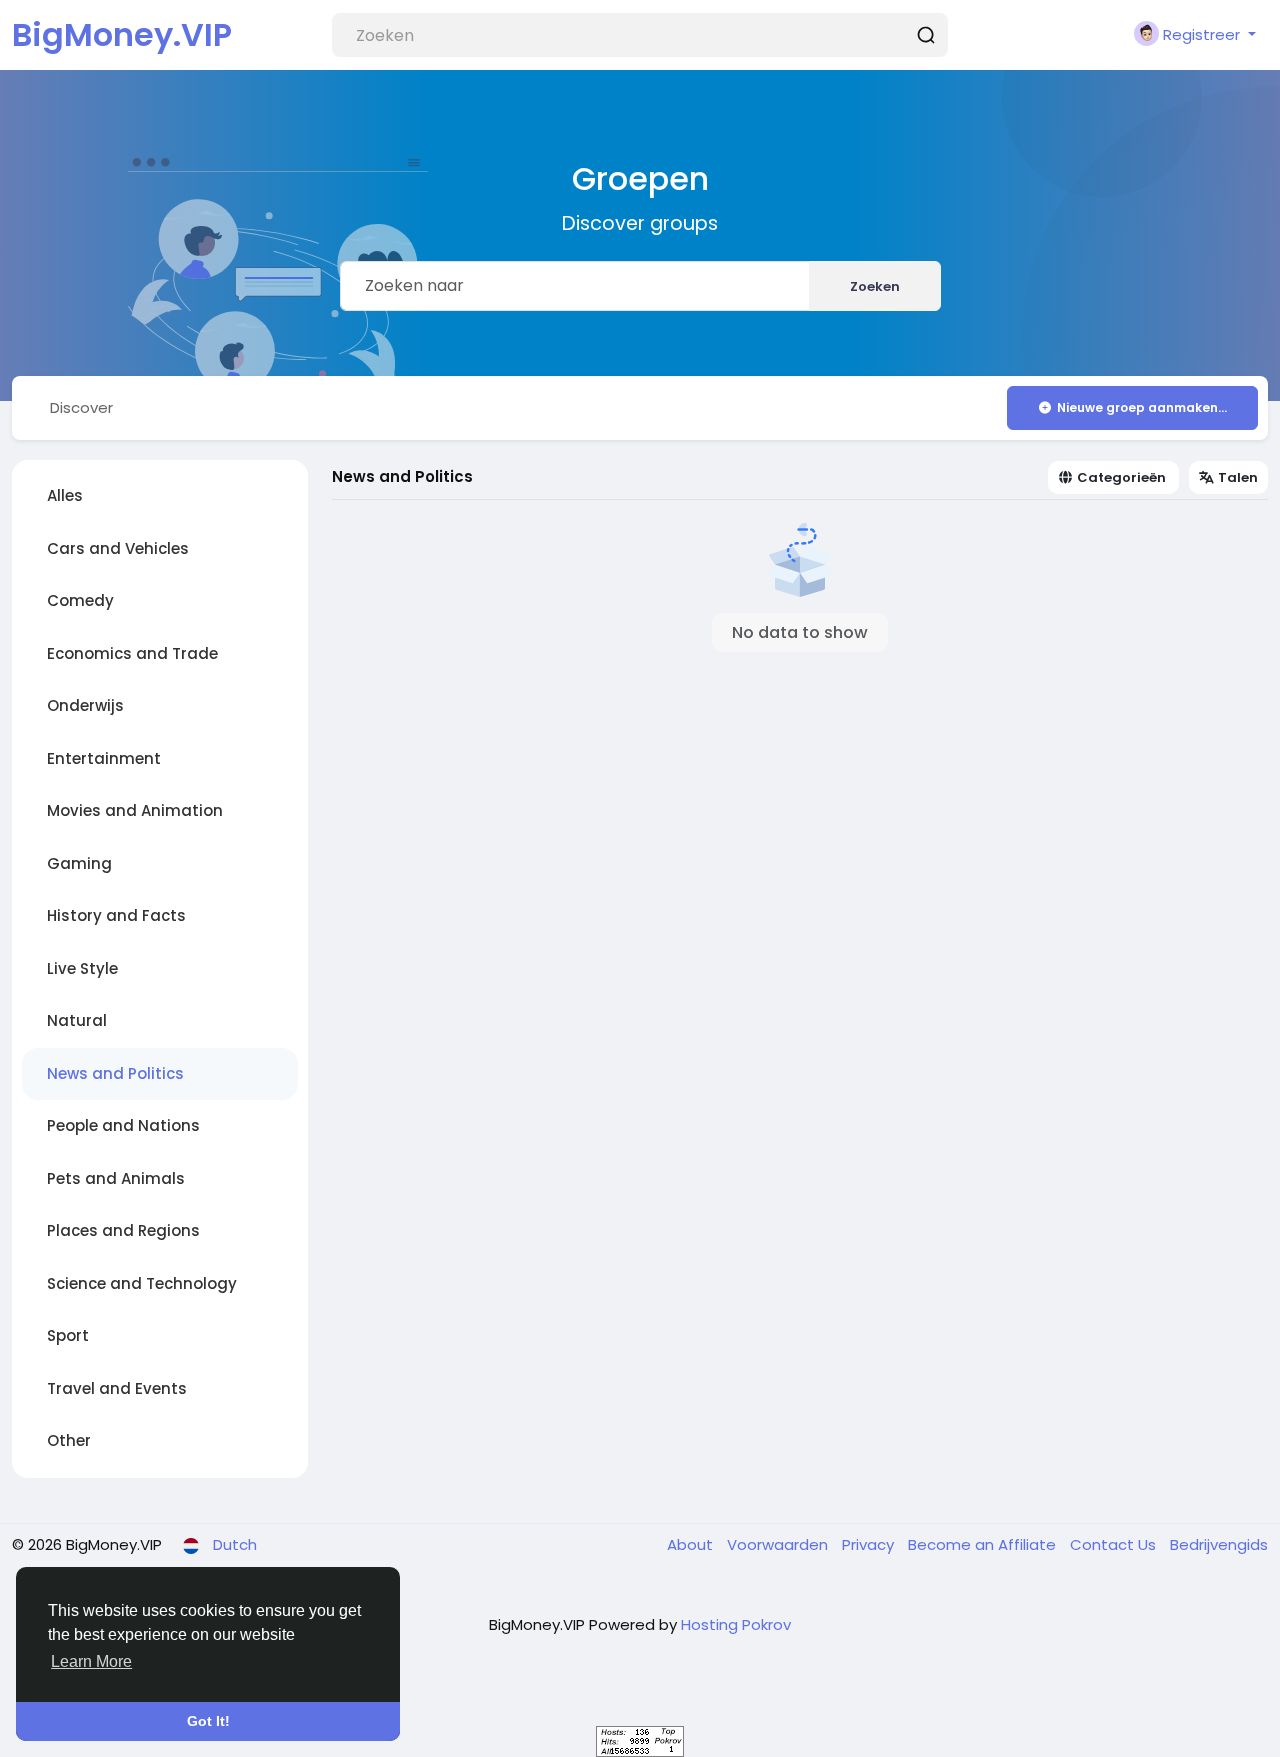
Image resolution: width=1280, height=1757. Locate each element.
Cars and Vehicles (118, 548)
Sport (68, 1335)
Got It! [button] (208, 1721)
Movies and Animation (135, 810)
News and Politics (115, 1073)
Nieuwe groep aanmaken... (1142, 407)
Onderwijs (85, 705)
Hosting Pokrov (736, 1624)
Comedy (80, 600)
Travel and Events (117, 1388)
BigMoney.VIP (122, 34)
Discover (81, 407)
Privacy (870, 1544)
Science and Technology (142, 1283)
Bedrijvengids (1219, 1544)
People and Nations (123, 1125)
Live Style (82, 968)
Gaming (79, 863)
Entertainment (104, 758)
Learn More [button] (91, 1661)
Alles (65, 495)
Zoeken (875, 286)
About (692, 1544)
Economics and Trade (132, 653)
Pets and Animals (116, 1178)
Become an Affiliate (984, 1544)
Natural (77, 1020)
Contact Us (1115, 1544)
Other (69, 1440)
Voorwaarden (779, 1544)
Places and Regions (123, 1230)
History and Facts (116, 915)
